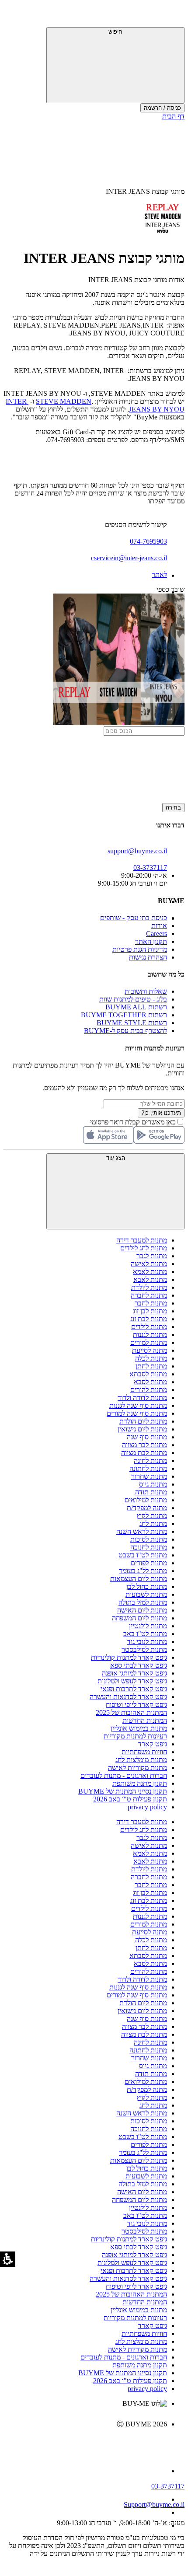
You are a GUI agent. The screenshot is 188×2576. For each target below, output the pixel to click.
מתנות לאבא (150, 1279)
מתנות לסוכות (149, 1539)
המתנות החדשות (145, 1720)
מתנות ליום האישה (142, 1610)
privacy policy (147, 1807)
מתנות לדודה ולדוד (142, 1398)
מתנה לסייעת (150, 1350)
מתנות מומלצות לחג (141, 1760)
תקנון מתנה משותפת (140, 1783)
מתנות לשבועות (146, 1594)
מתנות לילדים (149, 1327)
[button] (173, 15)
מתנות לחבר (151, 1303)
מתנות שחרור (149, 1476)
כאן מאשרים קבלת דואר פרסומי (137, 1122)
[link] (85, 2443)
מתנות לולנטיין (148, 1626)
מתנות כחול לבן (147, 1586)
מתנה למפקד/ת (147, 1508)
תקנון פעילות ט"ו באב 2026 (130, 1799)
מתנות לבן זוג (150, 1311)
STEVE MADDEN (64, 401)
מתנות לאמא (150, 1272)
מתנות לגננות (150, 1335)
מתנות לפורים (149, 1563)
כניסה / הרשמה (162, 108)
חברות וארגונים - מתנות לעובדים (124, 1775)
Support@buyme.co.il (154, 2504)
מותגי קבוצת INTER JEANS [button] (145, 191)
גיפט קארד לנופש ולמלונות (132, 1681)
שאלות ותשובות (146, 991)
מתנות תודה (151, 1492)
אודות (159, 926)
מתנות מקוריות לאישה (138, 1768)
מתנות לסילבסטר (144, 1649)
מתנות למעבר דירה (142, 1240)
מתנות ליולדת (149, 1287)
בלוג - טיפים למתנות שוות (133, 999)
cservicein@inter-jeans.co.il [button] (129, 558)
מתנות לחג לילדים (144, 1248)
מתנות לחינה (150, 1461)
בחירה (173, 808)
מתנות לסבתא (148, 1374)
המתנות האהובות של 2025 (131, 1712)
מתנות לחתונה (148, 1468)
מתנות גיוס (153, 1484)
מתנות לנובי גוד (147, 1642)
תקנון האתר (151, 941)
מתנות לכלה (151, 1358)
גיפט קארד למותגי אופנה (134, 1673)
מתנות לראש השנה (142, 1531)
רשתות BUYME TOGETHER (124, 1015)
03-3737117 (168, 2486)
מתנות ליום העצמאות (139, 1579)
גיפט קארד (153, 1744)
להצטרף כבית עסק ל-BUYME (125, 1031)
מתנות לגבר (152, 1256)
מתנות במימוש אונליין (139, 1728)
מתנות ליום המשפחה (139, 1618)
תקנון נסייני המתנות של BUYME (123, 1791)
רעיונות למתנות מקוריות (135, 1736)
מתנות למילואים (146, 1500)
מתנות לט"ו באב (145, 1634)
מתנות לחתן (151, 1366)
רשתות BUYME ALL (136, 1007)
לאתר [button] (159, 574)
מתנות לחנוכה (149, 1547)
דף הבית (173, 116)
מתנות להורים (149, 1390)
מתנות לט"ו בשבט (143, 1555)
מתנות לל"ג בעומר (143, 1571)
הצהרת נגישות (148, 957)
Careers (157, 934)
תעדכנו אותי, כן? (161, 1113)
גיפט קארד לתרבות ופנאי (134, 1689)
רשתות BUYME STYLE (132, 1023)
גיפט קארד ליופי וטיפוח (136, 1705)
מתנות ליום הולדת (143, 1421)
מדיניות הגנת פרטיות (140, 949)
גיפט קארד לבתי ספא (139, 1665)
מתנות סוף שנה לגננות (138, 1405)
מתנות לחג (153, 1524)
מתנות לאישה (149, 1264)
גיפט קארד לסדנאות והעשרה (128, 1697)
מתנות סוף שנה (147, 1437)
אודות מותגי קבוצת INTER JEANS (136, 280)
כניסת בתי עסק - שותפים (134, 918)
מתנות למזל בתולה (143, 1602)
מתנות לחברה (149, 1295)
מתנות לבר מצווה (144, 1445)
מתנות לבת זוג (149, 1319)
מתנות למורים (149, 1342)
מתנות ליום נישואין (142, 1429)
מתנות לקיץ (152, 1516)
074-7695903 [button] (148, 541)
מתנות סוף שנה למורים (137, 1413)
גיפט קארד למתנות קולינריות (129, 1657)
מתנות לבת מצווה (144, 1453)
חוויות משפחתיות (144, 1752)
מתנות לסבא (150, 1382)
